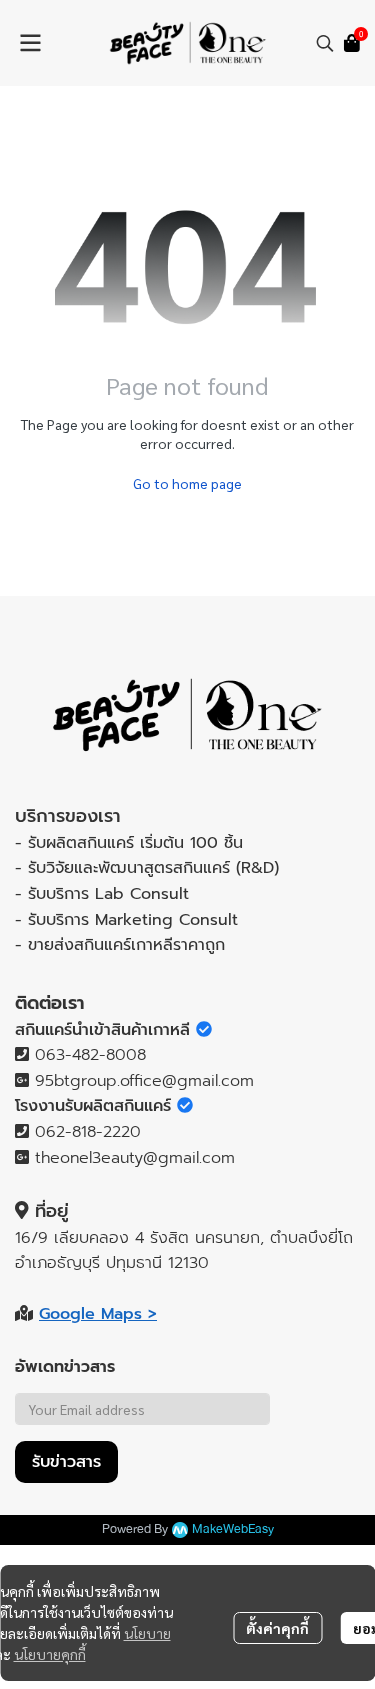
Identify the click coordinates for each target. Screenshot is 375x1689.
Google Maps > (98, 1314)
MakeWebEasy (233, 1529)
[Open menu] (30, 43)
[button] (325, 43)
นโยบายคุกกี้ (50, 1654)
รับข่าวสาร (66, 1462)
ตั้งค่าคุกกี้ (277, 1628)
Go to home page (187, 483)
